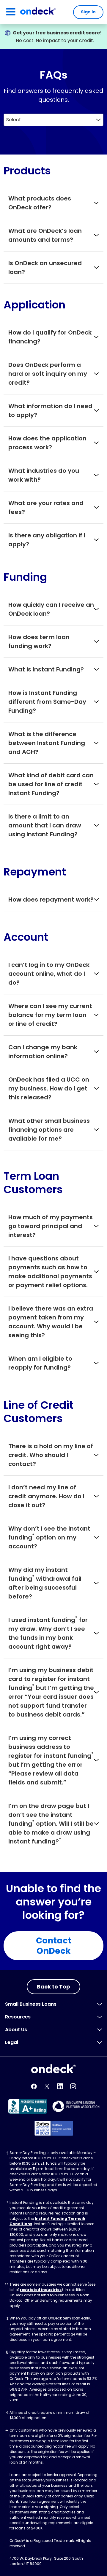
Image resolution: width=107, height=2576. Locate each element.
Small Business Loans (31, 2004)
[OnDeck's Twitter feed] (47, 2086)
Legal (12, 2042)
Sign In (88, 12)
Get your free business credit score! (57, 33)
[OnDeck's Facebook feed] (34, 2086)
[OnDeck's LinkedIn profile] (60, 2086)
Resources (18, 2017)
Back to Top (53, 1987)
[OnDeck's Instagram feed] (73, 2086)
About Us (16, 2030)
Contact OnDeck (54, 1946)
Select (14, 120)
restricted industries (41, 2290)
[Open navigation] (11, 12)
